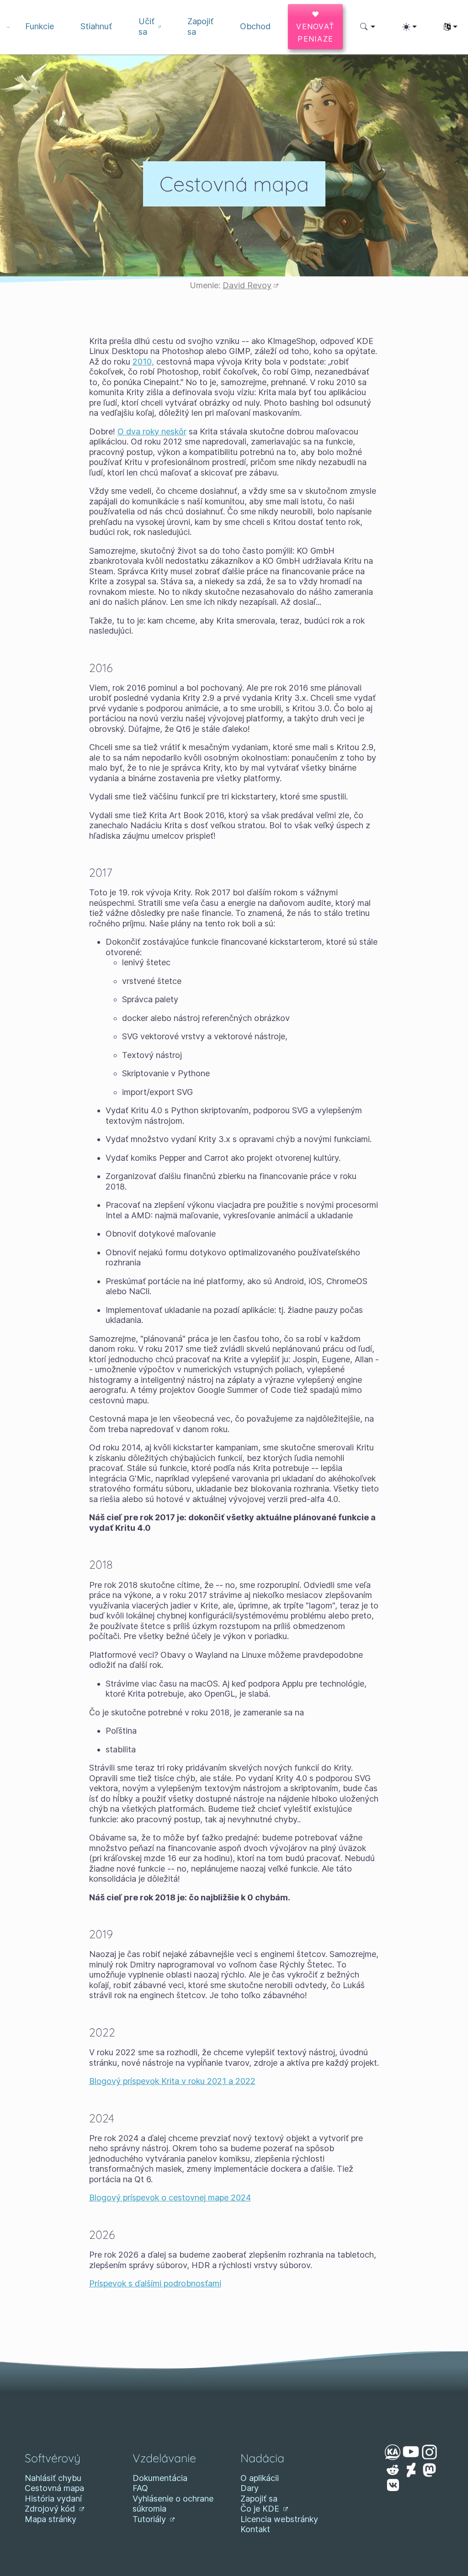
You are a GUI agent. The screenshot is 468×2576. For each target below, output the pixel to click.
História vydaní (53, 2499)
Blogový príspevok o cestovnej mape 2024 (170, 2198)
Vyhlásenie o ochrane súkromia (173, 2504)
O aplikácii (260, 2478)
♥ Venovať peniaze (315, 26)
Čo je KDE (261, 2509)
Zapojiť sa (259, 2499)
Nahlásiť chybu (53, 2478)
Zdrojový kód (51, 2509)
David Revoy (247, 285)
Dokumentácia (160, 2478)
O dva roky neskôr (152, 431)
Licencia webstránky (279, 2519)
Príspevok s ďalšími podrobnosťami (155, 2283)
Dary (250, 2488)
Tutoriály (150, 2519)
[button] (368, 27)
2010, (143, 362)
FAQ (140, 2488)
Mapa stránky (51, 2519)
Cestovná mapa (54, 2488)
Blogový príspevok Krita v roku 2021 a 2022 (172, 2081)
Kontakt (255, 2529)
